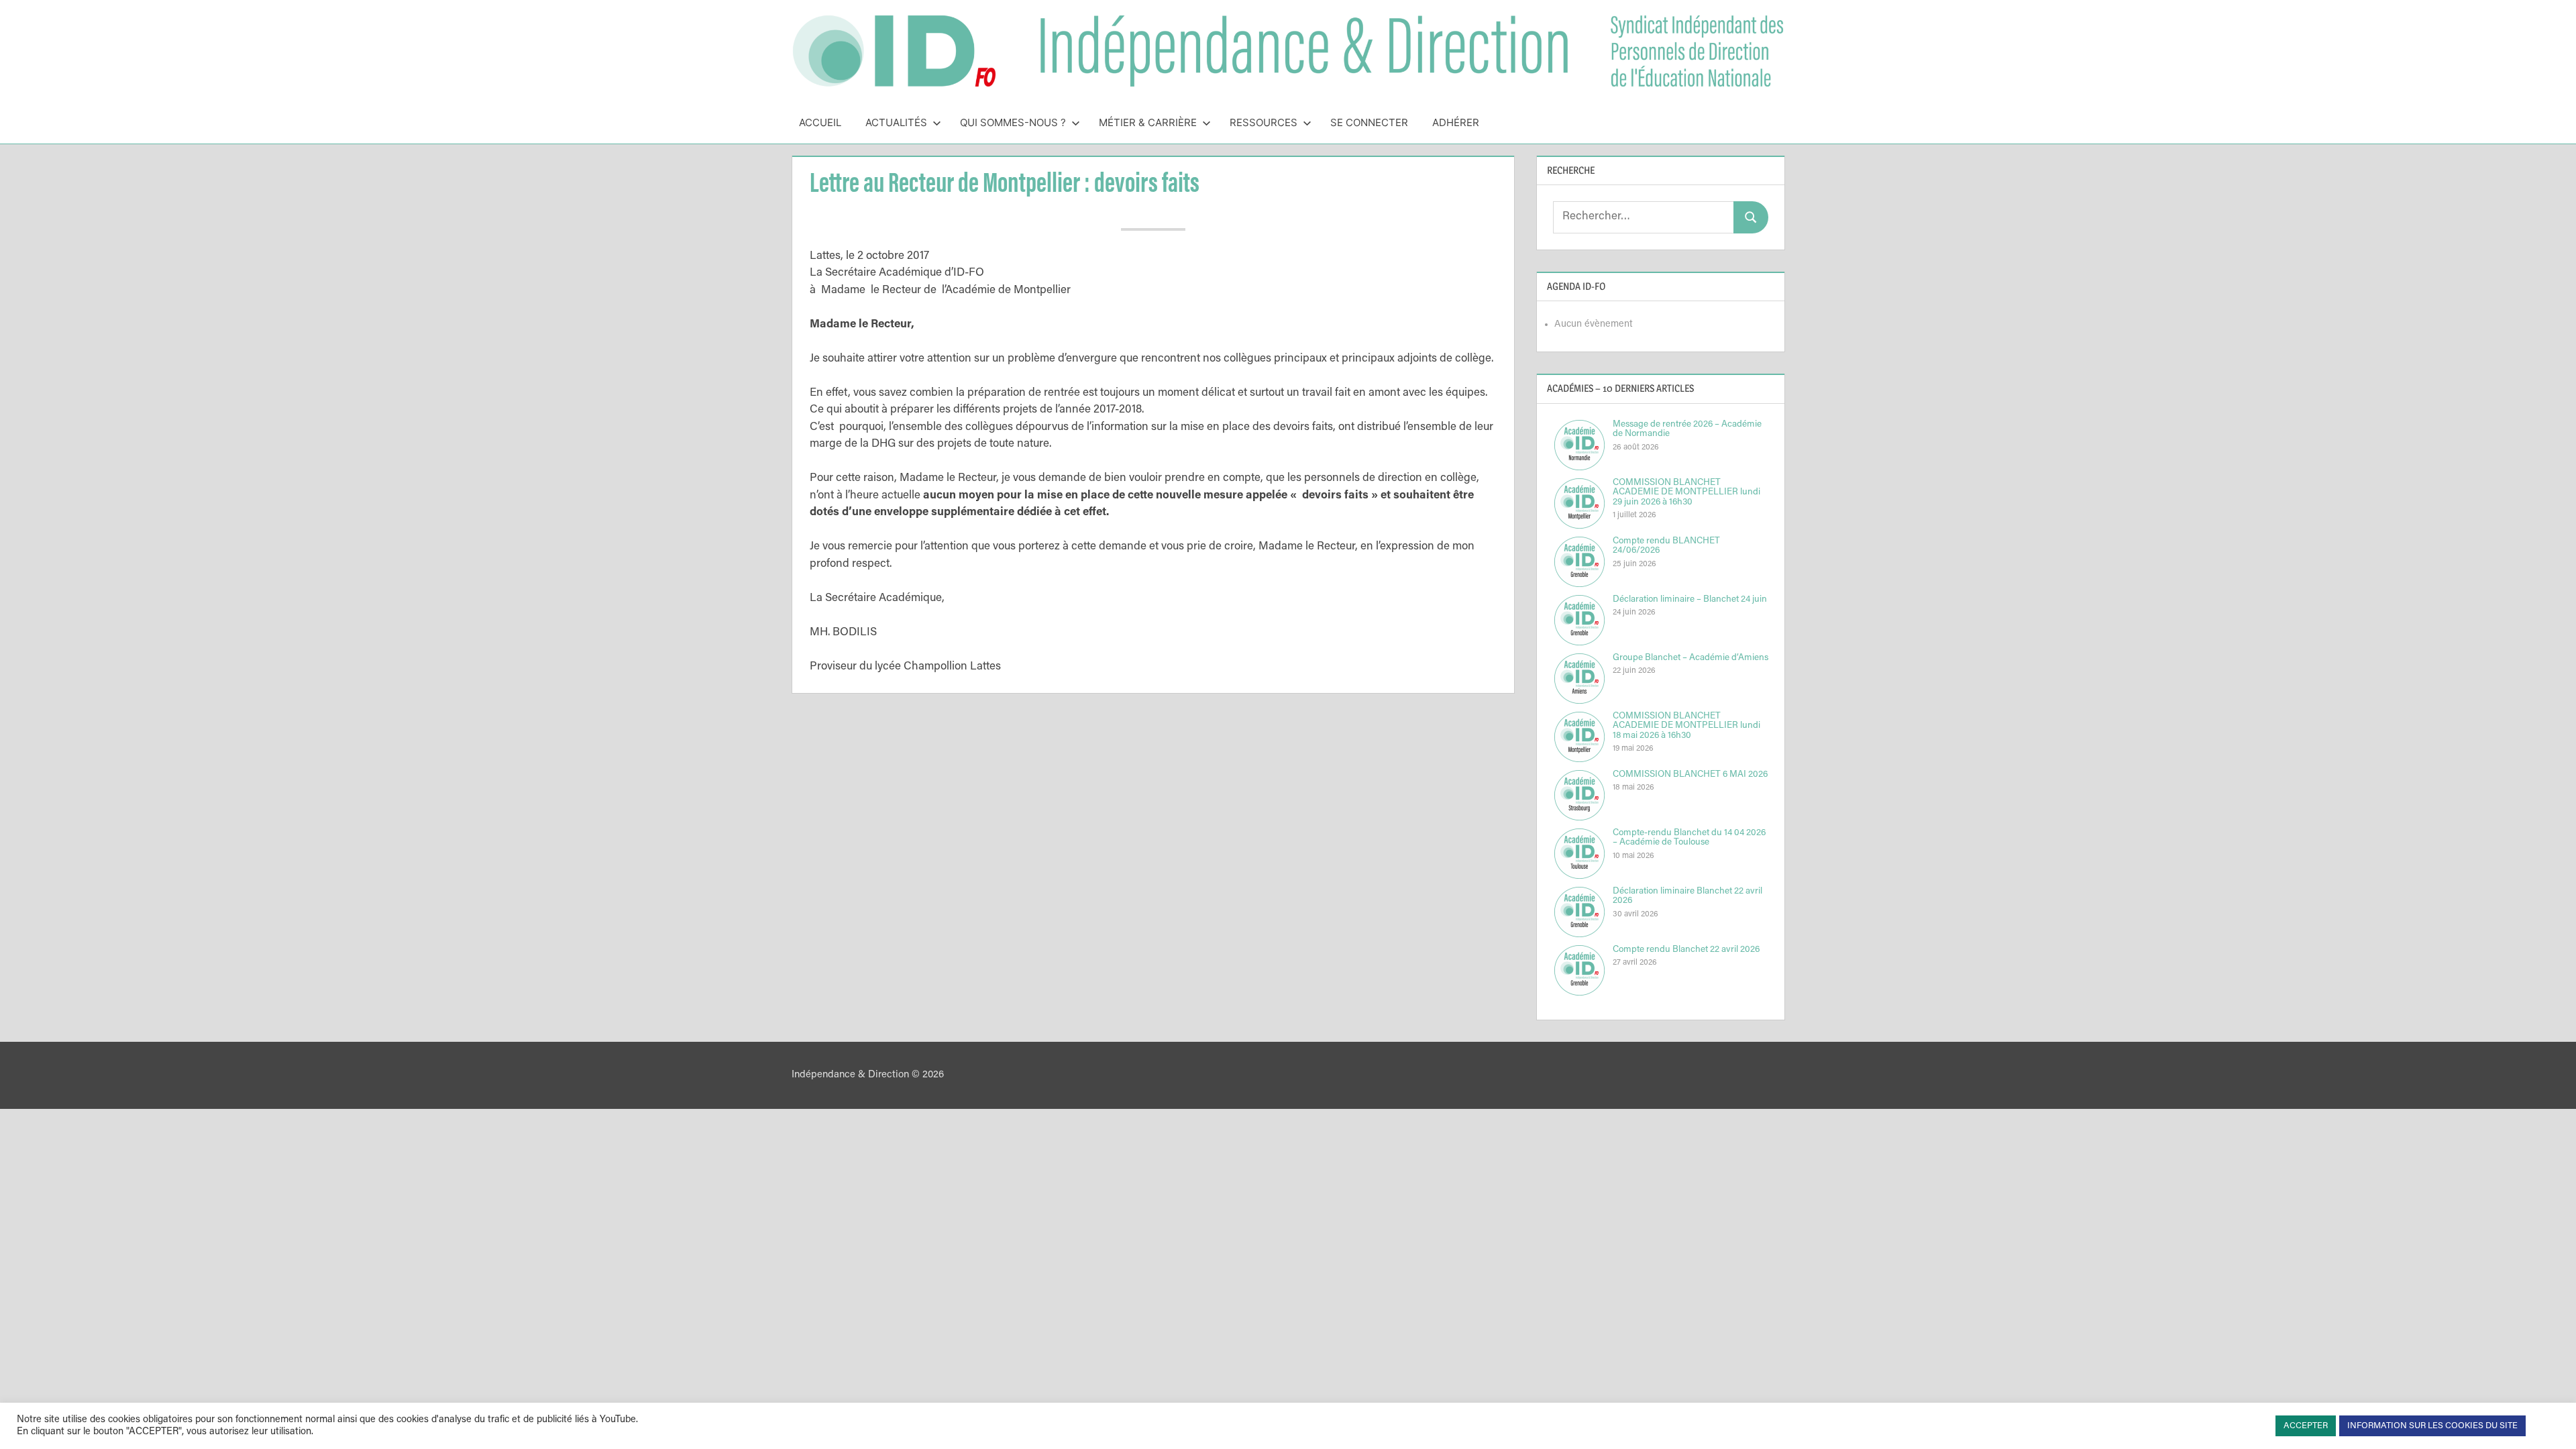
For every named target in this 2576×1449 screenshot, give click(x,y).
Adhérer (1456, 122)
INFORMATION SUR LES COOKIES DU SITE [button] (2432, 1426)
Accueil (820, 122)
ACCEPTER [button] (2306, 1426)
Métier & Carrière (1148, 122)
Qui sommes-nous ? (1013, 122)
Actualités (896, 122)
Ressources (1264, 122)
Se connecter (1369, 122)
